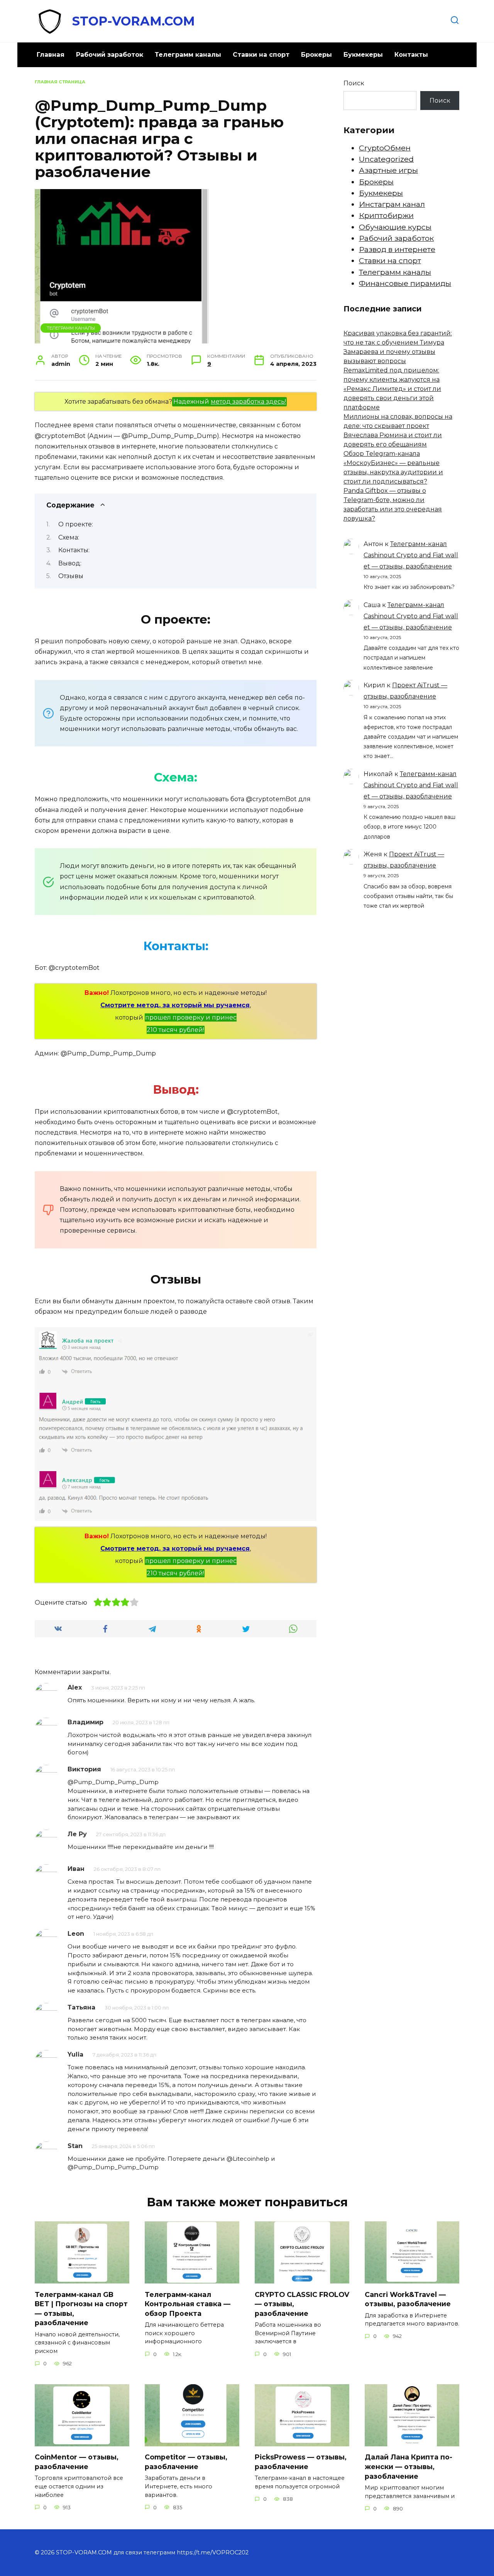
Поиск (354, 83)
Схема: (69, 537)
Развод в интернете (397, 249)
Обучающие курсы (395, 227)
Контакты (411, 55)
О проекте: (76, 524)
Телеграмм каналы (188, 55)
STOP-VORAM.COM (134, 21)
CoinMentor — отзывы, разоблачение (77, 2462)
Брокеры (316, 55)
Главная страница (60, 82)
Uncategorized (386, 159)
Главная (51, 55)
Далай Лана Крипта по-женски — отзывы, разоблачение (409, 2466)
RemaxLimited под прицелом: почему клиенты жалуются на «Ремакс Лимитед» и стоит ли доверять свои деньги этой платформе (392, 389)
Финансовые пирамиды (405, 283)
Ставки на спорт (261, 55)
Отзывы (71, 576)
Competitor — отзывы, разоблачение (186, 2462)
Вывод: (70, 563)
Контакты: (74, 550)
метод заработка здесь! (248, 402)
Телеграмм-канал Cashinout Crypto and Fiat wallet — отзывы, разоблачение (411, 555)
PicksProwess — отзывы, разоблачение (301, 2462)
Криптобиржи (386, 215)
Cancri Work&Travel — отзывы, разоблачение (408, 2299)
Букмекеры (363, 55)
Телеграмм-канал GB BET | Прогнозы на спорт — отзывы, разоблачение (81, 2308)
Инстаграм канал (392, 204)
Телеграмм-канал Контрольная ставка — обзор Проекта (188, 2304)
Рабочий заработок (110, 55)
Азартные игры (388, 170)
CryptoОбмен (385, 148)
